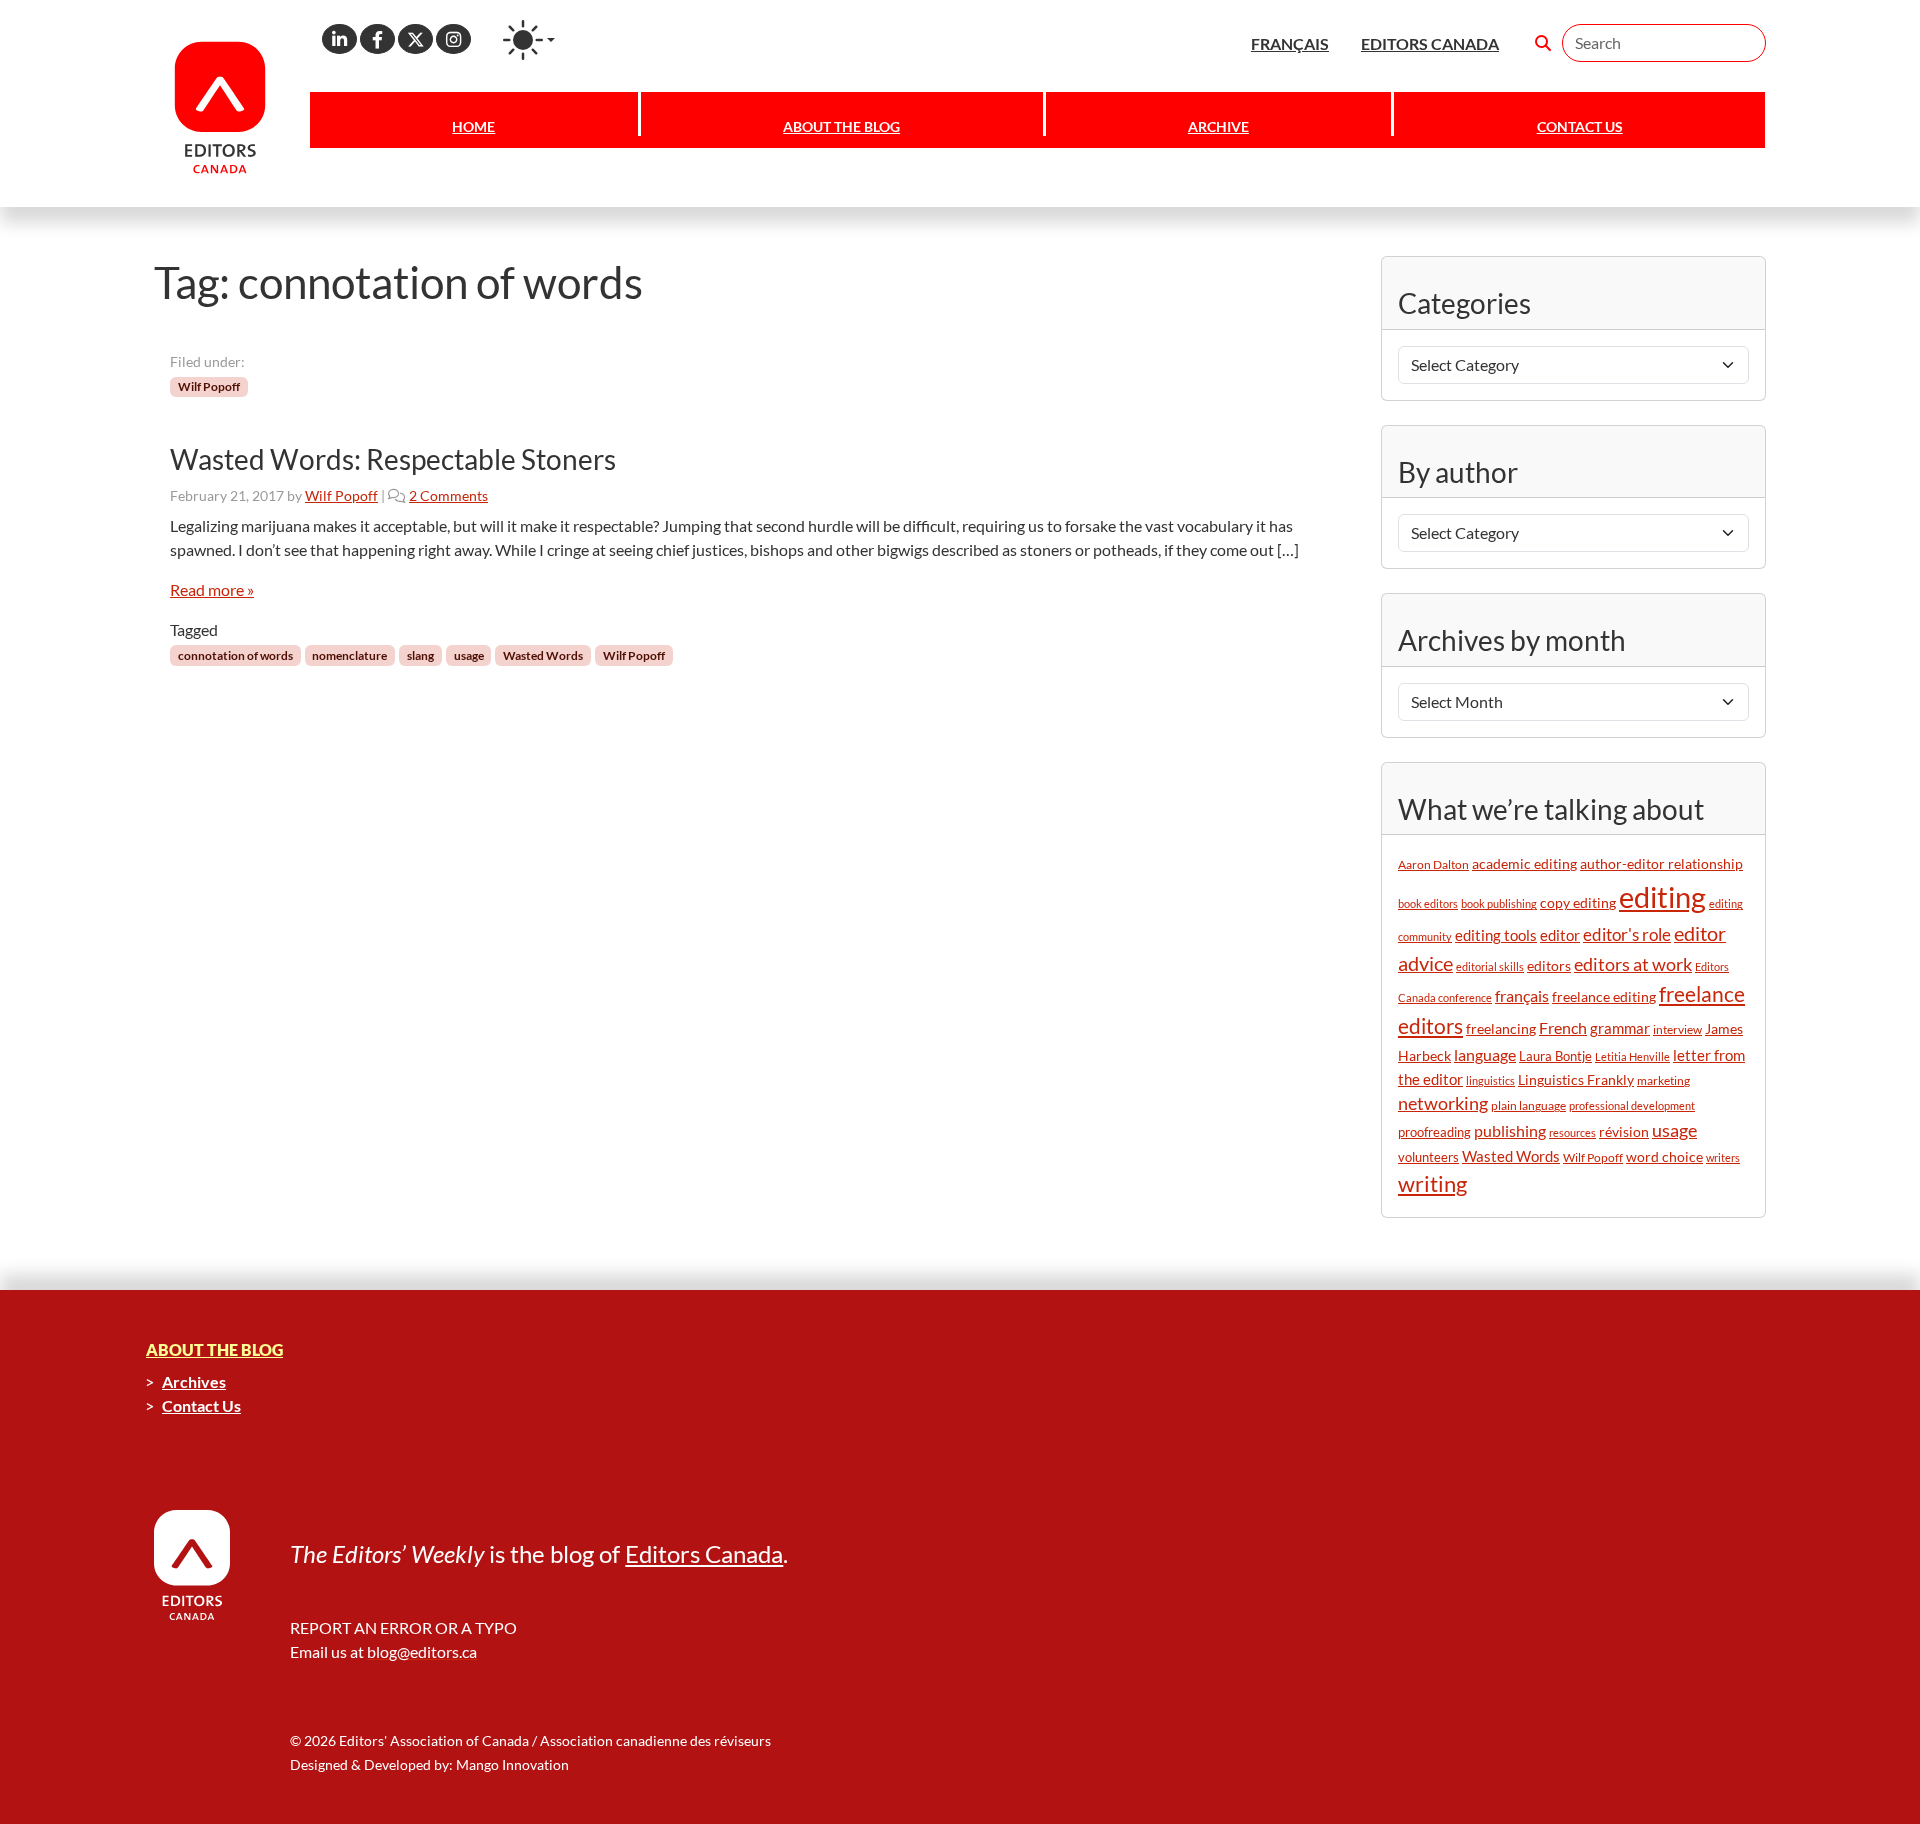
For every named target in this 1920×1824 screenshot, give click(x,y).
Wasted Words (543, 655)
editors (1549, 965)
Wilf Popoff (209, 386)
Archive (1218, 126)
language (1485, 1054)
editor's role (1627, 934)
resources (1572, 1132)
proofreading (1434, 1132)
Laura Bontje (1555, 1056)
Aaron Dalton (1433, 864)
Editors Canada (704, 1553)
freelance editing (1604, 997)
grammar (1620, 1028)
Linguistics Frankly (1576, 1079)
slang (420, 655)
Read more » (212, 589)
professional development (1632, 1105)
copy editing (1578, 903)
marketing (1663, 1080)
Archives (194, 1381)
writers (1723, 1157)
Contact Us (1580, 126)
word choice (1664, 1156)
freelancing (1501, 1028)
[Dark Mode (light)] (529, 40)
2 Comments (448, 495)
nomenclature (349, 655)
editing (1662, 896)
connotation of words (235, 655)
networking (1443, 1103)
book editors (1428, 903)
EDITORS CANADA (1430, 43)
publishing (1510, 1130)
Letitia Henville (1632, 1056)
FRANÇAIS (1290, 43)
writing (1432, 1183)
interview (1677, 1029)
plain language (1528, 1105)
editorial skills (1490, 966)
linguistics (1490, 1080)
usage (469, 655)
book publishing (1499, 903)
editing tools (1496, 935)
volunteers (1428, 1157)
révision (1624, 1131)
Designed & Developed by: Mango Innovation (429, 1764)
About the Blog (841, 126)
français (1522, 995)
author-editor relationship (1661, 864)
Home (473, 126)
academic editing (1524, 863)
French (1563, 1027)
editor (1560, 935)
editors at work (1633, 964)
